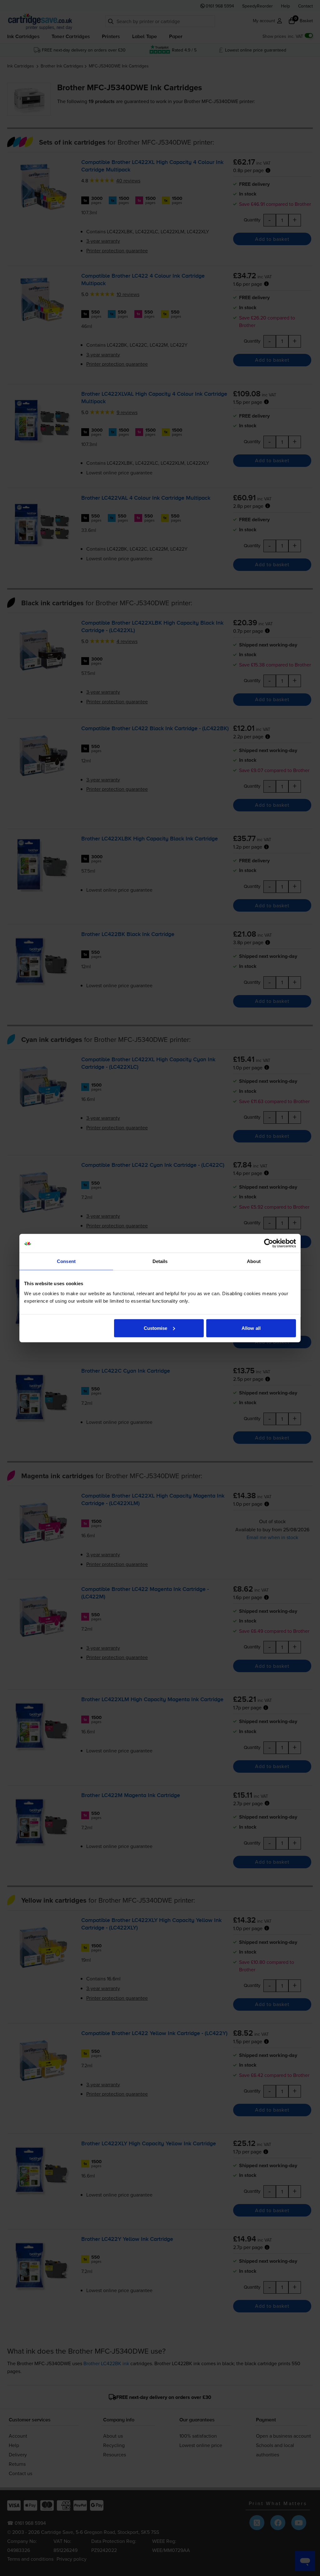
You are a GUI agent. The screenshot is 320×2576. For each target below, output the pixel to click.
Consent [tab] (66, 1261)
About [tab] (254, 1261)
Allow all (251, 1328)
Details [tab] (160, 1261)
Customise (156, 1328)
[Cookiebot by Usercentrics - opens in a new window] (269, 1243)
